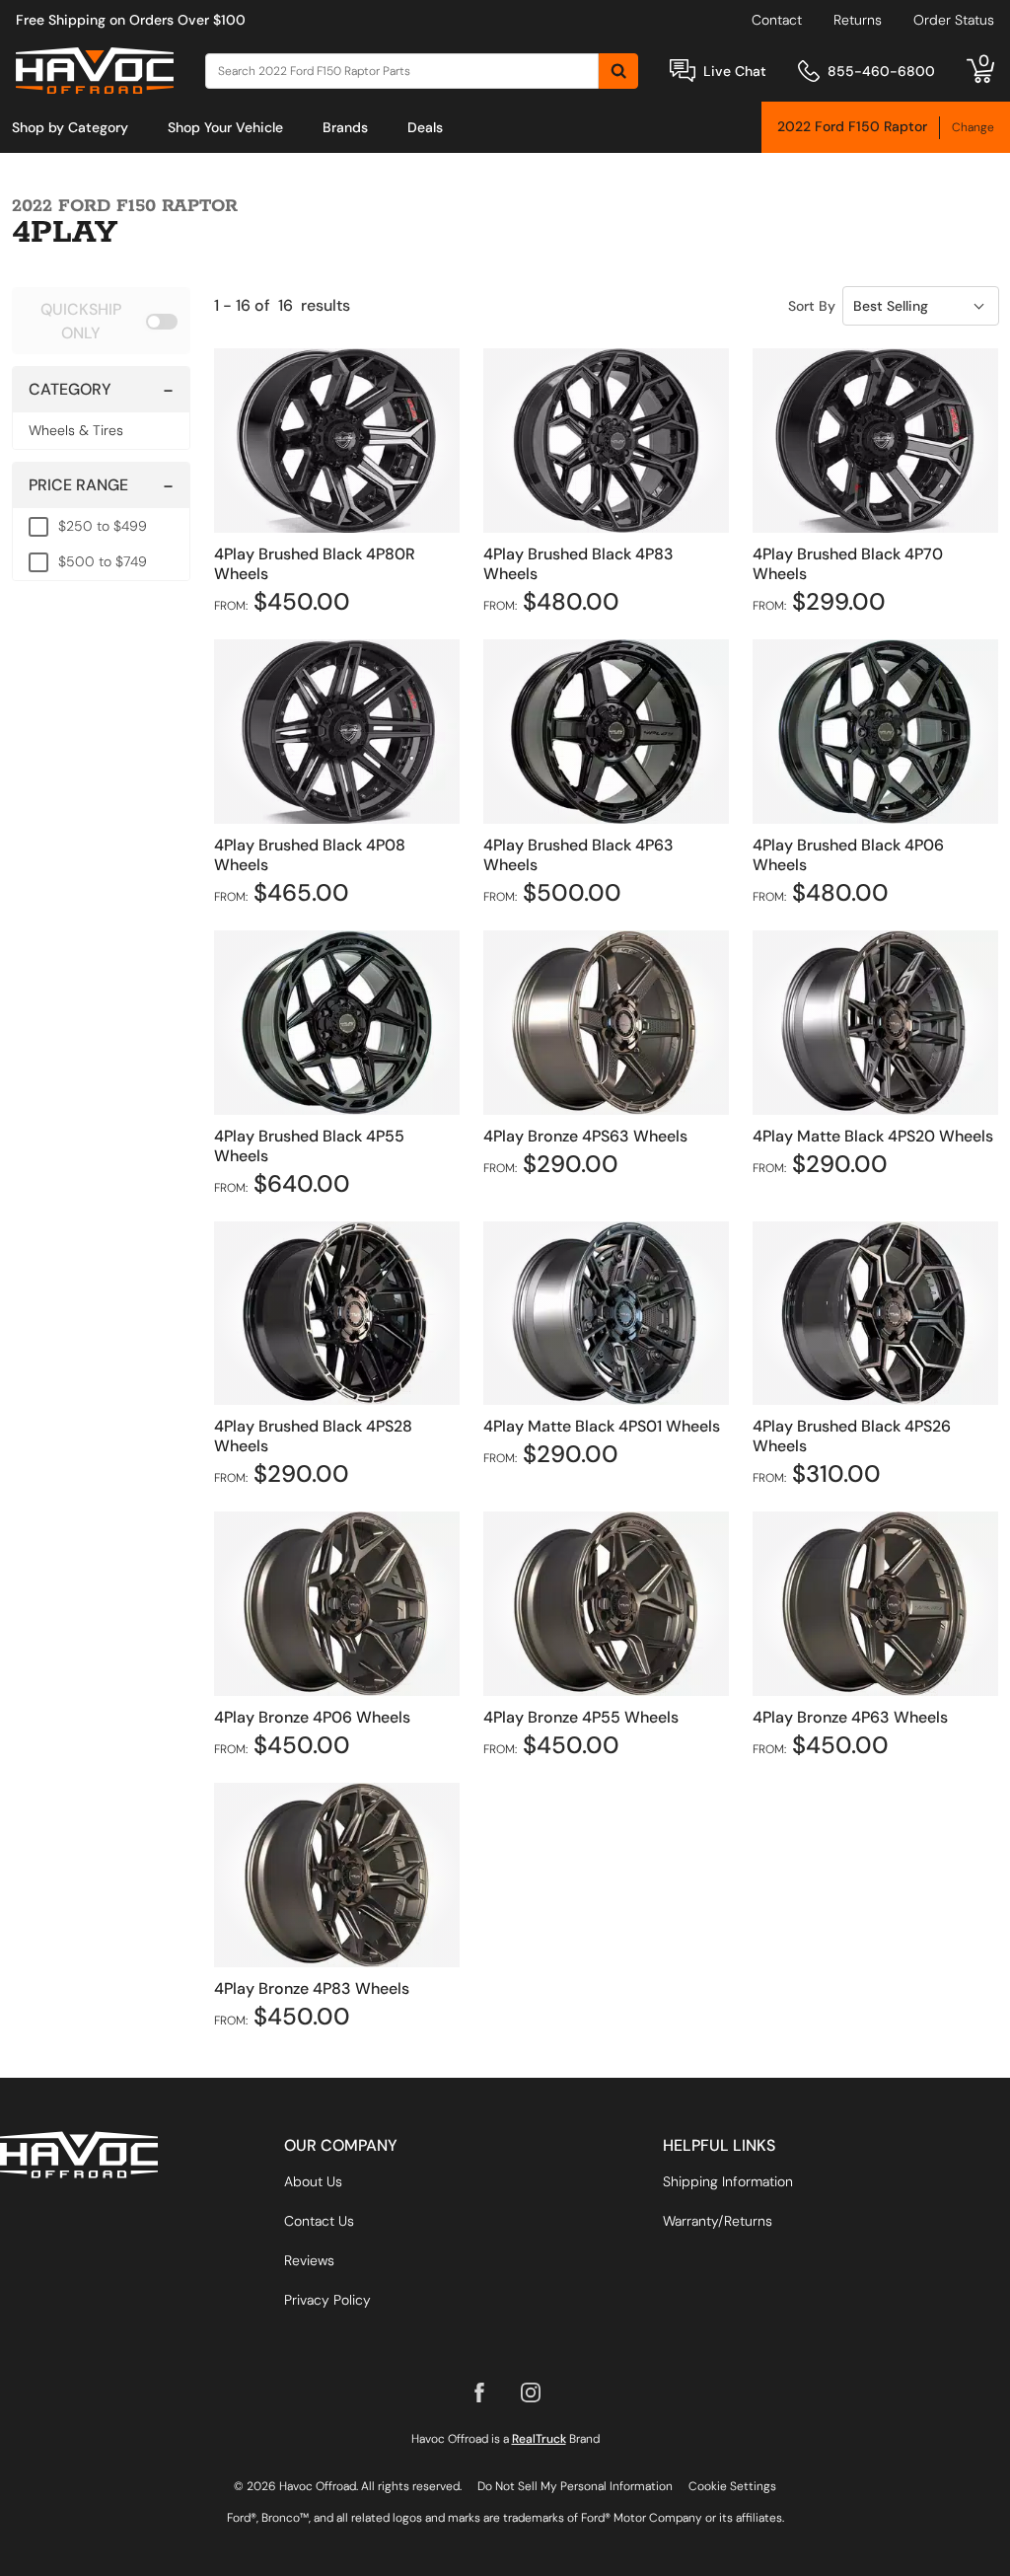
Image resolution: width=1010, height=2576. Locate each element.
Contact (777, 20)
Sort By (812, 306)
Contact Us (319, 2221)
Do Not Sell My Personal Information (575, 2486)
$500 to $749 (103, 561)
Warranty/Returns (718, 2221)
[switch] (101, 321)
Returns (858, 20)
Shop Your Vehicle (225, 127)
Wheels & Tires (76, 430)
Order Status (954, 20)
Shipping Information (728, 2181)
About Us (313, 2181)
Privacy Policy (327, 2300)
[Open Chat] (683, 71)
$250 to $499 (103, 526)
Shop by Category (70, 127)
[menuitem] (70, 127)
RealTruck (539, 2439)
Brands (345, 127)
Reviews (309, 2260)
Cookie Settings (732, 2486)
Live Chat (735, 71)
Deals (425, 127)
